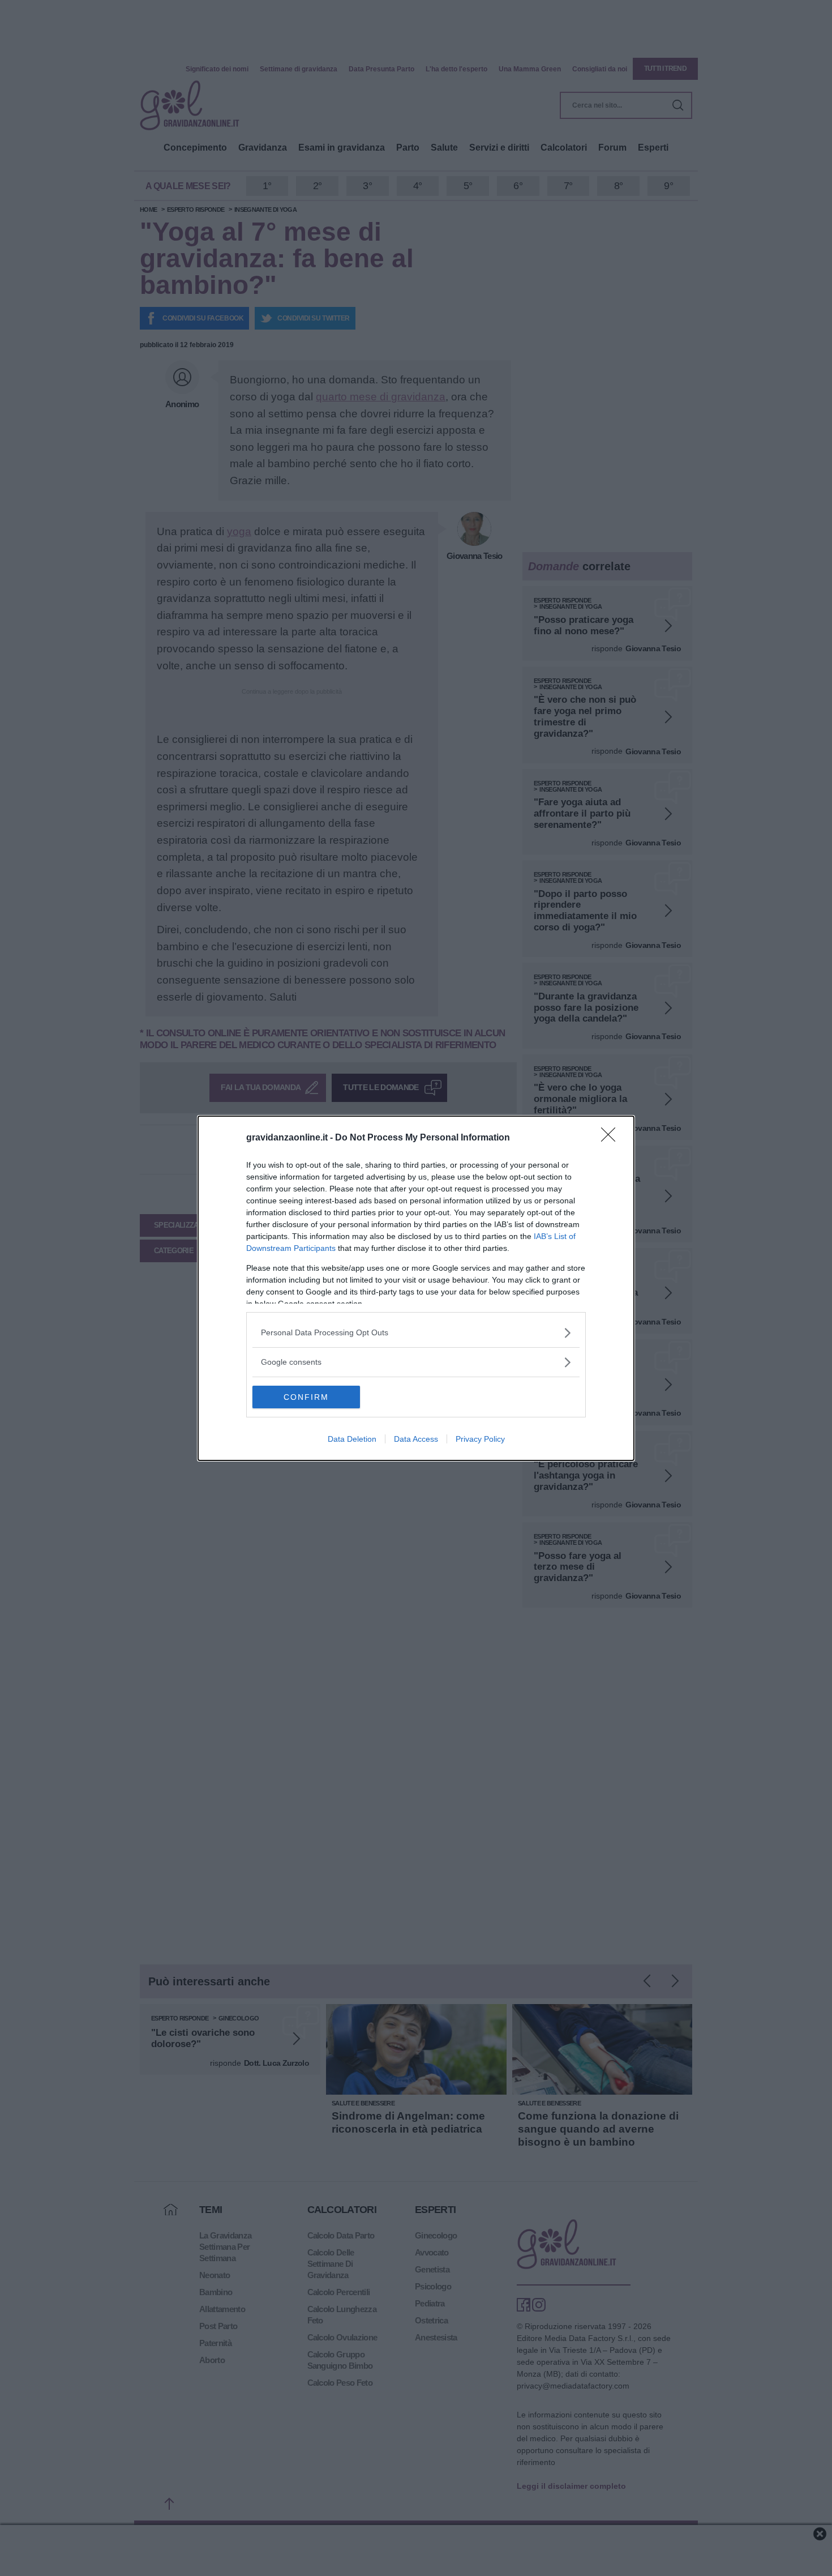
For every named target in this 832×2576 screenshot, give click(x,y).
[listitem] (416, 1333)
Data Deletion (352, 1439)
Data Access (416, 1439)
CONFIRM (306, 1397)
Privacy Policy (480, 1439)
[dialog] (416, 1288)
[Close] (612, 1138)
